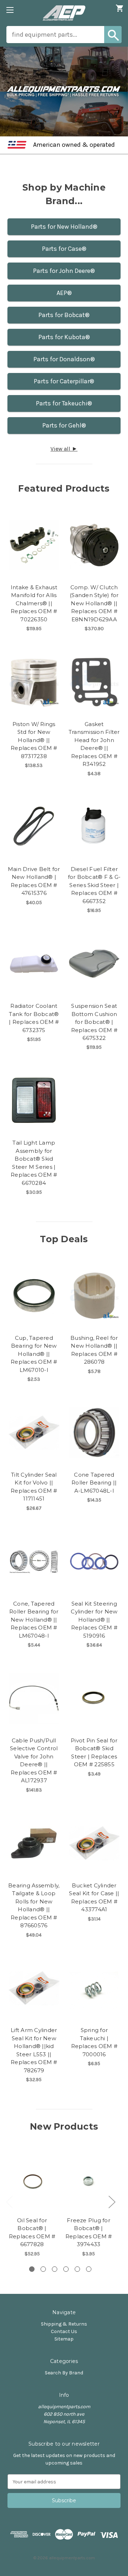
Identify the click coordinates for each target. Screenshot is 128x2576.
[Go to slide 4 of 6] (66, 2269)
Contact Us (64, 2331)
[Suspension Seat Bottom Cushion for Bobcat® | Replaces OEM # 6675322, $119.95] (94, 964)
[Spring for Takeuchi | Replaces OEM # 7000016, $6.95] (94, 1988)
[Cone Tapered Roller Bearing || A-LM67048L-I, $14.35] (94, 1432)
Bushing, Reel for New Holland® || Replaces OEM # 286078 (94, 1350)
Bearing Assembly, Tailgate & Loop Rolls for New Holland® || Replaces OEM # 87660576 (34, 1906)
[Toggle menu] (10, 10)
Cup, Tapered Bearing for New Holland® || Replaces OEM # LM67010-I (34, 1354)
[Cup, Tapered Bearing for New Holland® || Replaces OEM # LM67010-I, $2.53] (34, 1296)
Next (112, 2202)
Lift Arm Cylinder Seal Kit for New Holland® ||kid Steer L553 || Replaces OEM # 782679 (34, 2050)
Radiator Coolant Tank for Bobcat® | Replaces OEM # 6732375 (34, 1018)
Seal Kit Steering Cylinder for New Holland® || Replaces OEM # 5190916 (94, 1620)
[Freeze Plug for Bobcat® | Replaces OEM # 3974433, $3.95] (89, 2181)
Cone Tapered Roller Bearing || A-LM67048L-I (94, 1483)
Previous (9, 2202)
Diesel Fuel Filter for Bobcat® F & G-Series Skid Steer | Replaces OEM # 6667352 (94, 885)
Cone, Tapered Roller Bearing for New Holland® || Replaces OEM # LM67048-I (34, 1620)
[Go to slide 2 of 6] (43, 2269)
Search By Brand (64, 2373)
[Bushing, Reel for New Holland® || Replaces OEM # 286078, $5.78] (94, 1296)
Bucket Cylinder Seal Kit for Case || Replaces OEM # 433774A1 (94, 1898)
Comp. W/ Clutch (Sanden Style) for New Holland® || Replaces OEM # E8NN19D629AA (94, 603)
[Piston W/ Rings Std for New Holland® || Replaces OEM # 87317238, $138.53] (34, 682)
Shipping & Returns (64, 2324)
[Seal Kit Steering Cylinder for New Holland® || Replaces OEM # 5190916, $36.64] (94, 1561)
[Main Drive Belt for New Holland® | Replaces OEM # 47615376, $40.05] (34, 827)
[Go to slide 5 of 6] (77, 2269)
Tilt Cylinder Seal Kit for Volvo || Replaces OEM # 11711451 (34, 1487)
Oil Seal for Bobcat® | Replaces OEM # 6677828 (32, 2232)
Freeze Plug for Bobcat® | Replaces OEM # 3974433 (89, 2232)
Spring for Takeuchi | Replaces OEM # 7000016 (94, 2042)
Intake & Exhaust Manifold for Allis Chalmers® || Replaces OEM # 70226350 (34, 603)
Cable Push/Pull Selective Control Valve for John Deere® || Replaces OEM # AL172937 (34, 1761)
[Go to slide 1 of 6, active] (32, 2269)
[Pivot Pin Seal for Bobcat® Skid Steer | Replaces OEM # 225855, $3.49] (94, 1698)
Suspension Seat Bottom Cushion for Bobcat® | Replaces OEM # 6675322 (94, 1022)
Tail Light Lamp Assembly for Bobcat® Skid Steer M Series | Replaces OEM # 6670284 (34, 1163)
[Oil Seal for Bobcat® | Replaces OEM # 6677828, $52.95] (32, 2181)
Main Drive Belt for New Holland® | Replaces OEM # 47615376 (34, 881)
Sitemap (64, 2339)
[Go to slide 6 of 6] (89, 2269)
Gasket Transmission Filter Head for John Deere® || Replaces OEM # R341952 (94, 744)
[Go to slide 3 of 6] (55, 2269)
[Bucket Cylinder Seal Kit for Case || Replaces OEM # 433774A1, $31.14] (94, 1843)
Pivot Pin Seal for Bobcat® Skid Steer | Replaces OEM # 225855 (94, 1753)
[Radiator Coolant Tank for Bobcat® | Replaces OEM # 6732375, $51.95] (34, 964)
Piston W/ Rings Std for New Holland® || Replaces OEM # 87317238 (34, 740)
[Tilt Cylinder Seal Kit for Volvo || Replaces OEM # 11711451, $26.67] (34, 1432)
